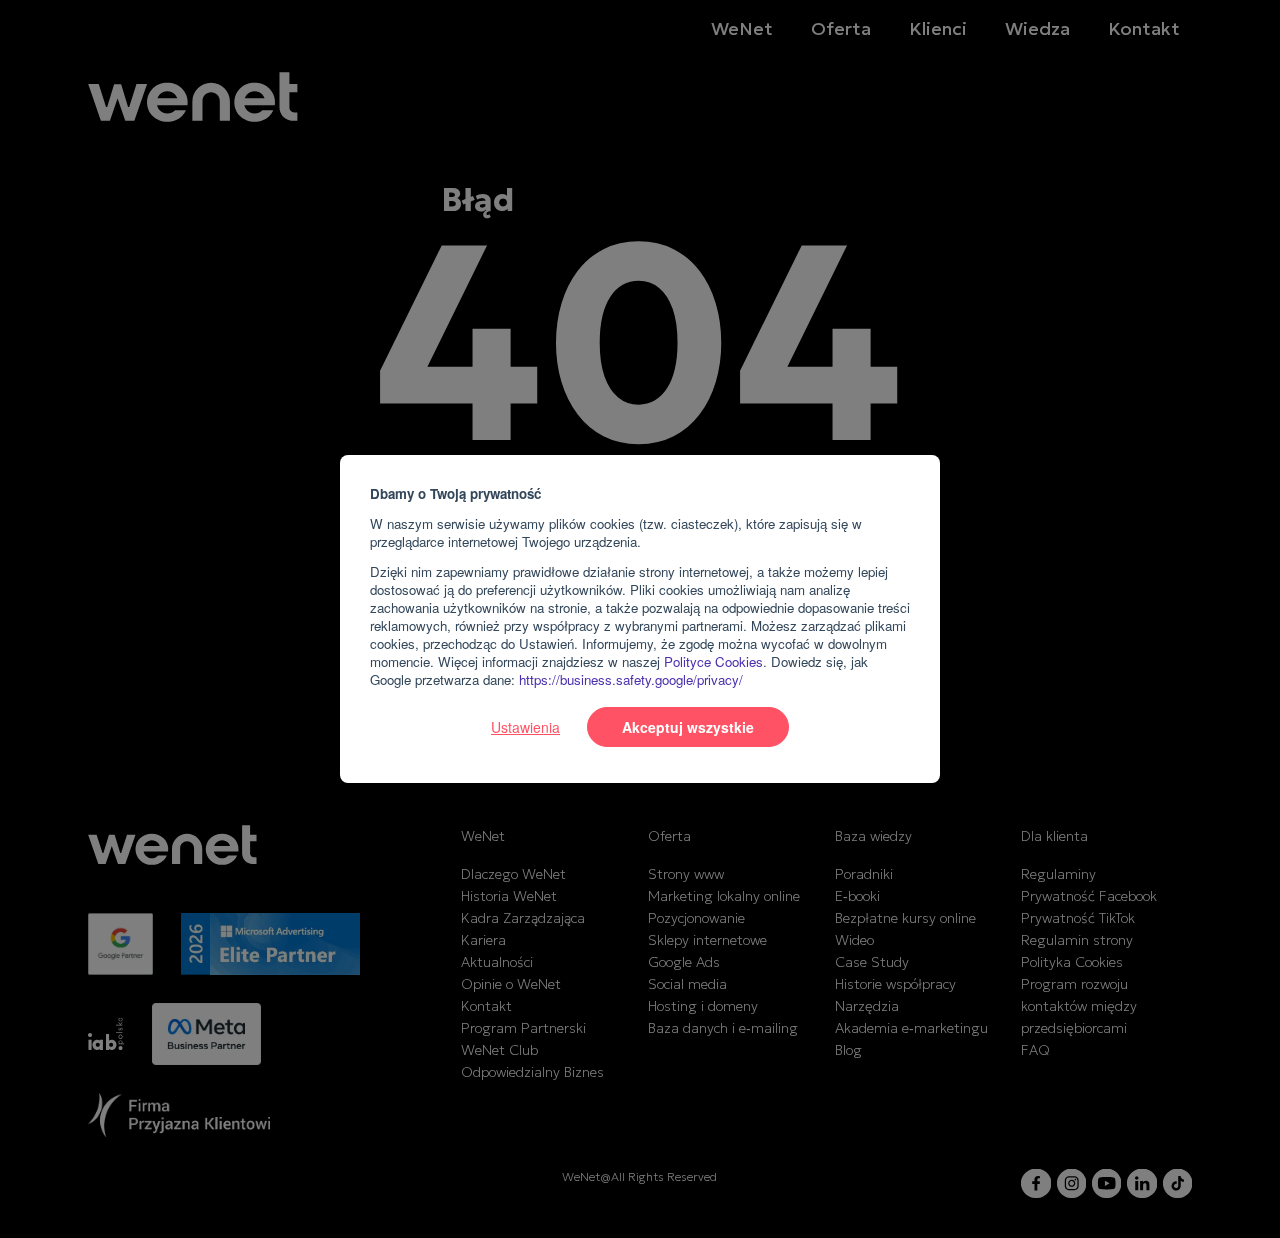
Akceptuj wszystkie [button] (688, 727)
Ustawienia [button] (525, 727)
